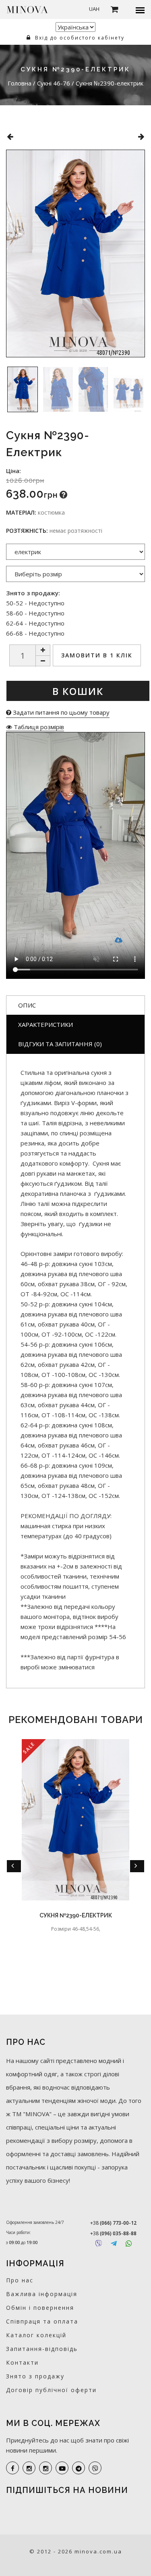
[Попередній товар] (10, 137)
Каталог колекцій (36, 2335)
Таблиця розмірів (38, 727)
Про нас (20, 2280)
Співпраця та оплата (42, 2321)
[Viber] (98, 2243)
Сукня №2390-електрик (76, 1915)
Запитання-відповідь (42, 2349)
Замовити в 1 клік (97, 655)
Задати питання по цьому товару (60, 712)
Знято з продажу (35, 2376)
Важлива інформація (42, 2294)
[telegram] (79, 2468)
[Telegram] (114, 2243)
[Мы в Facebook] (12, 2468)
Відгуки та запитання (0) (60, 1044)
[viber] (95, 2468)
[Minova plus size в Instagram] (29, 2468)
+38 (113, 2223)
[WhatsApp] (129, 2243)
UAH (94, 9)
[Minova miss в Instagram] (46, 2468)
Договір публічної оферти (51, 2390)
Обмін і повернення (40, 2308)
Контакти (22, 2362)
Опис (27, 1005)
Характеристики (46, 1024)
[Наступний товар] (141, 137)
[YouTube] (62, 2468)
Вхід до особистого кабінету (79, 38)
